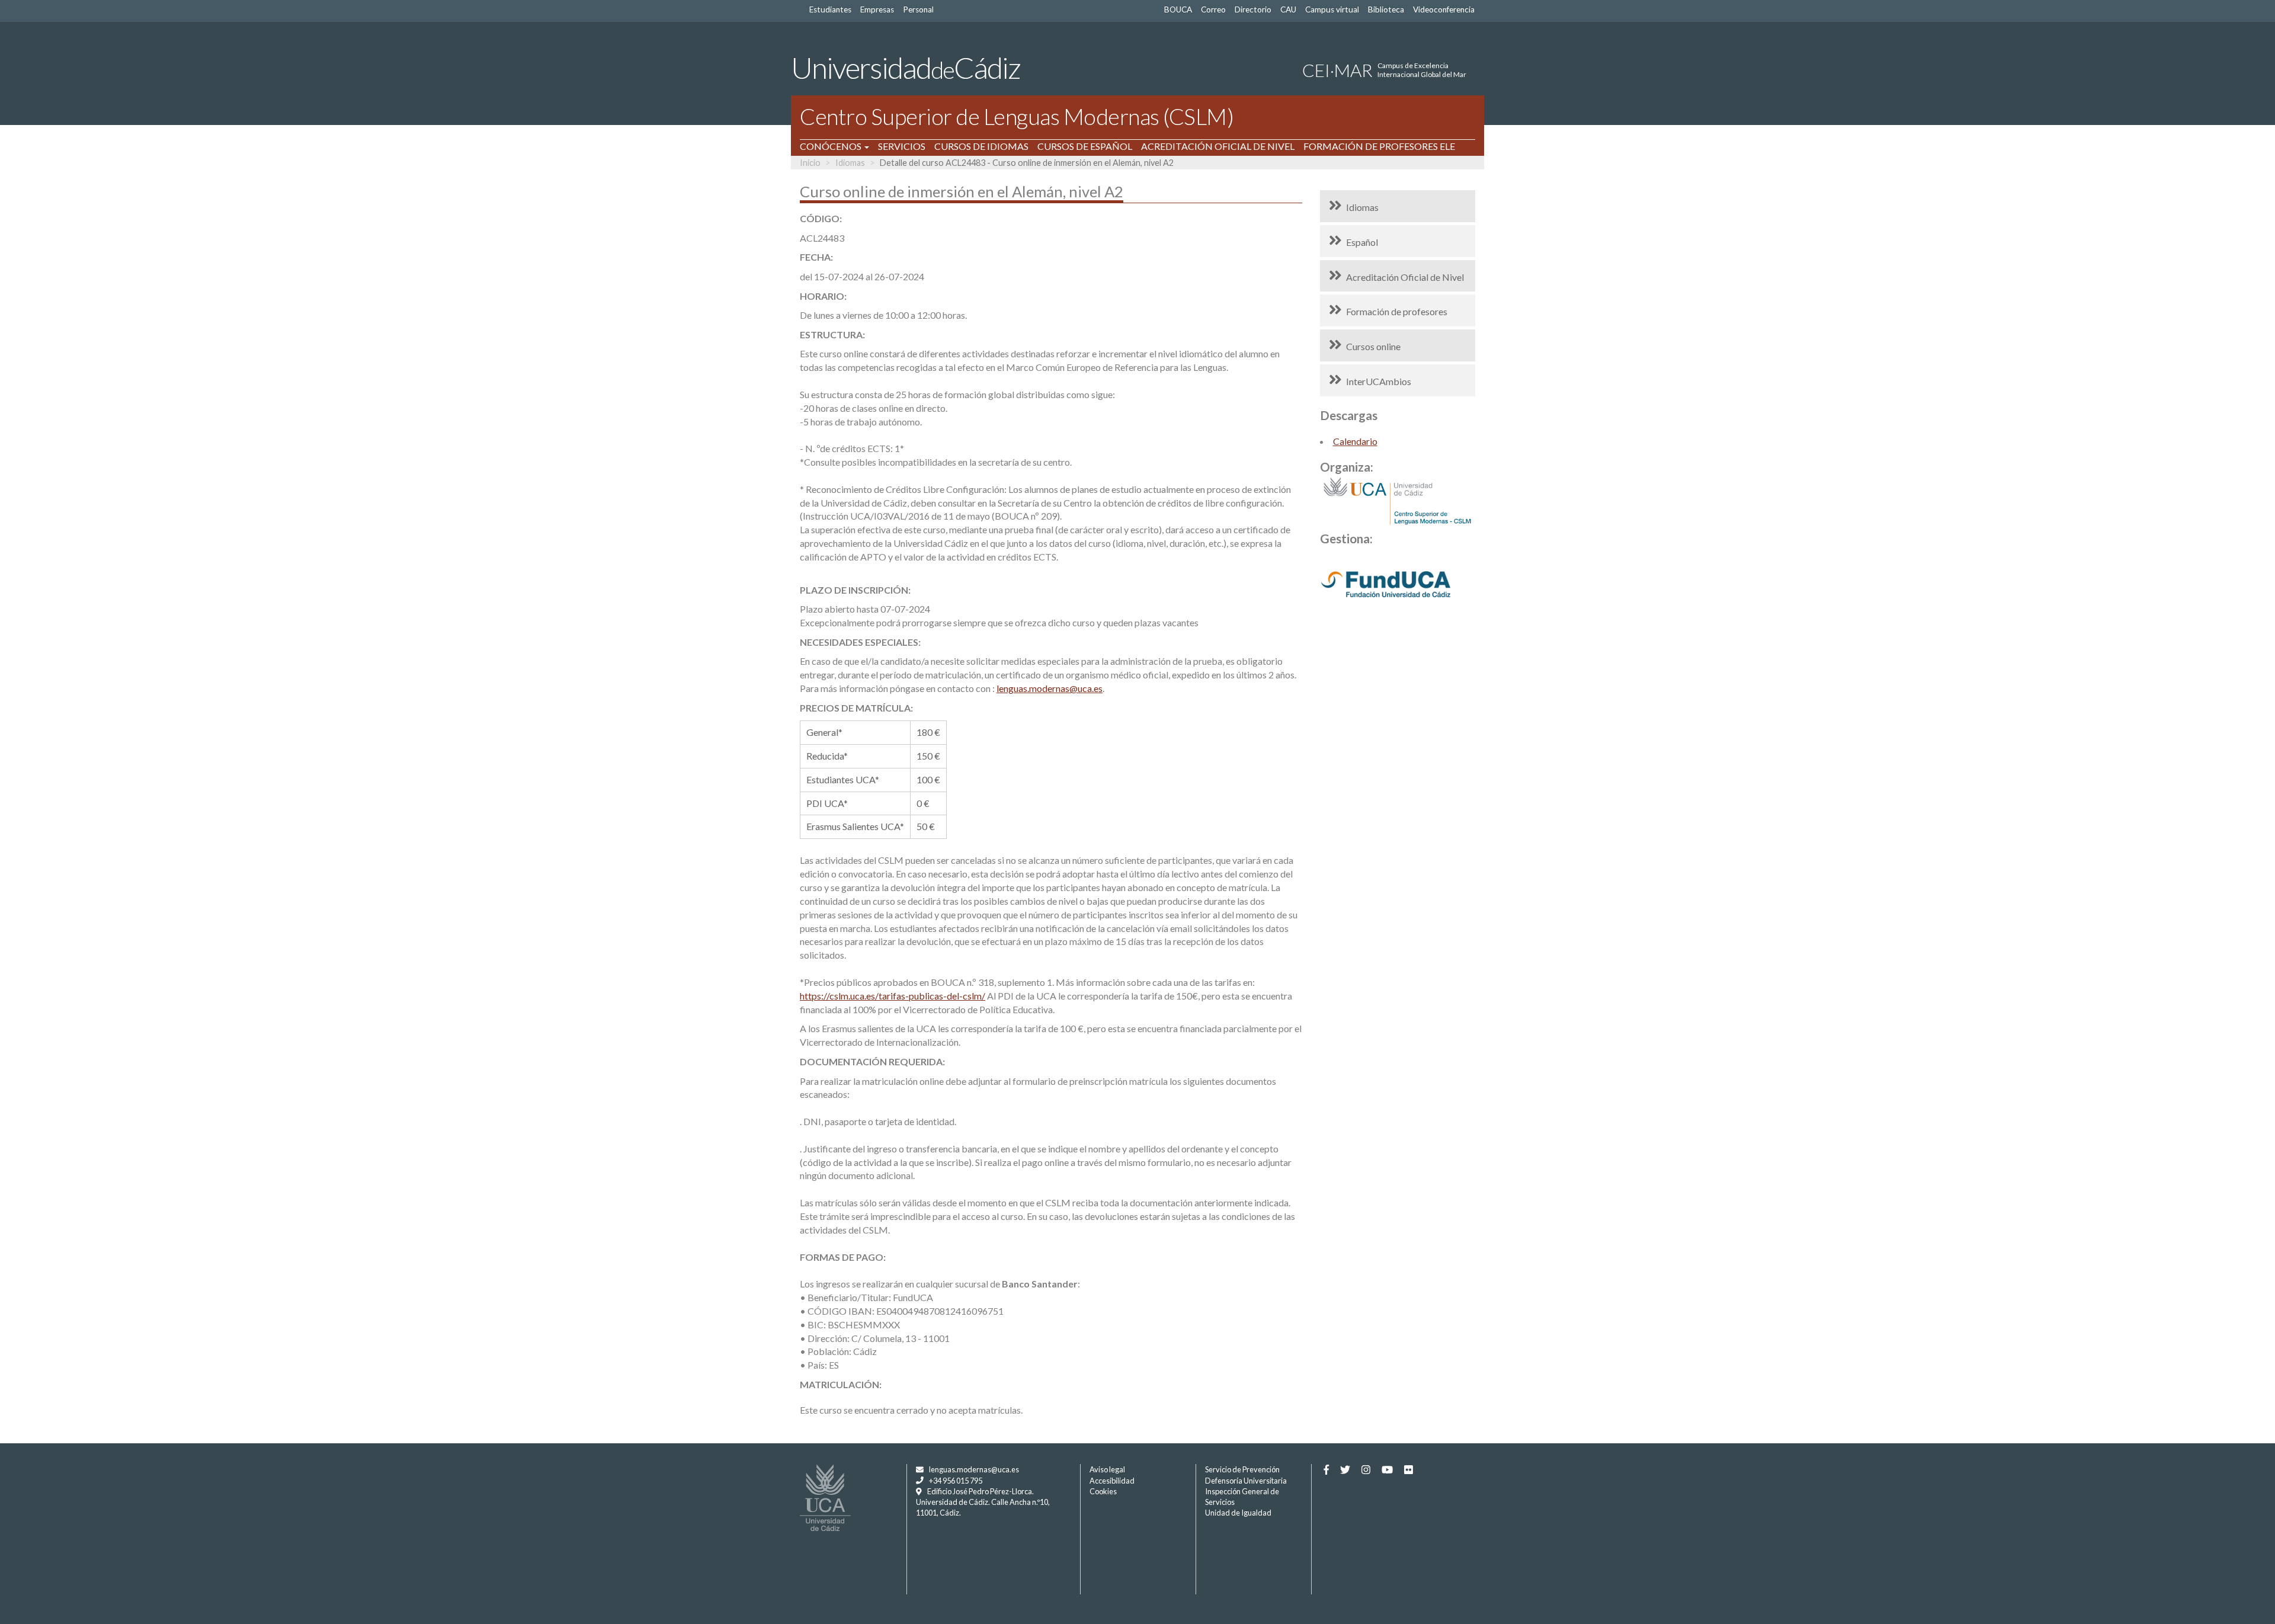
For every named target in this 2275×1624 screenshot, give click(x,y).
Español (1362, 242)
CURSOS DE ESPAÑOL (1085, 146)
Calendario (1355, 441)
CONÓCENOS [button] (832, 146)
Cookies (1103, 1491)
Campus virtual (1332, 9)
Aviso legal (1107, 1469)
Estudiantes (830, 9)
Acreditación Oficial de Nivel (1405, 277)
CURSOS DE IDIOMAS (981, 146)
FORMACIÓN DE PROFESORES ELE (1379, 146)
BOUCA (1178, 9)
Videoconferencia (1444, 9)
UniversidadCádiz (906, 68)
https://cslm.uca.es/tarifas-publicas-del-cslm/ (893, 996)
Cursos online (1373, 346)
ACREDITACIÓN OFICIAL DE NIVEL (1218, 146)
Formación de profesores (1397, 311)
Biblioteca (1386, 9)
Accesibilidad (1112, 1481)
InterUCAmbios (1379, 381)
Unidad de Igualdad (1238, 1513)
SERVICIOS (902, 146)
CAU (1288, 9)
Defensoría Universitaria (1246, 1481)
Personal (918, 9)
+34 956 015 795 (956, 1481)
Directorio (1253, 9)
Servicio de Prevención (1242, 1469)
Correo (1213, 9)
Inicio (810, 163)
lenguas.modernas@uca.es (1050, 688)
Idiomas (850, 163)
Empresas (877, 9)
